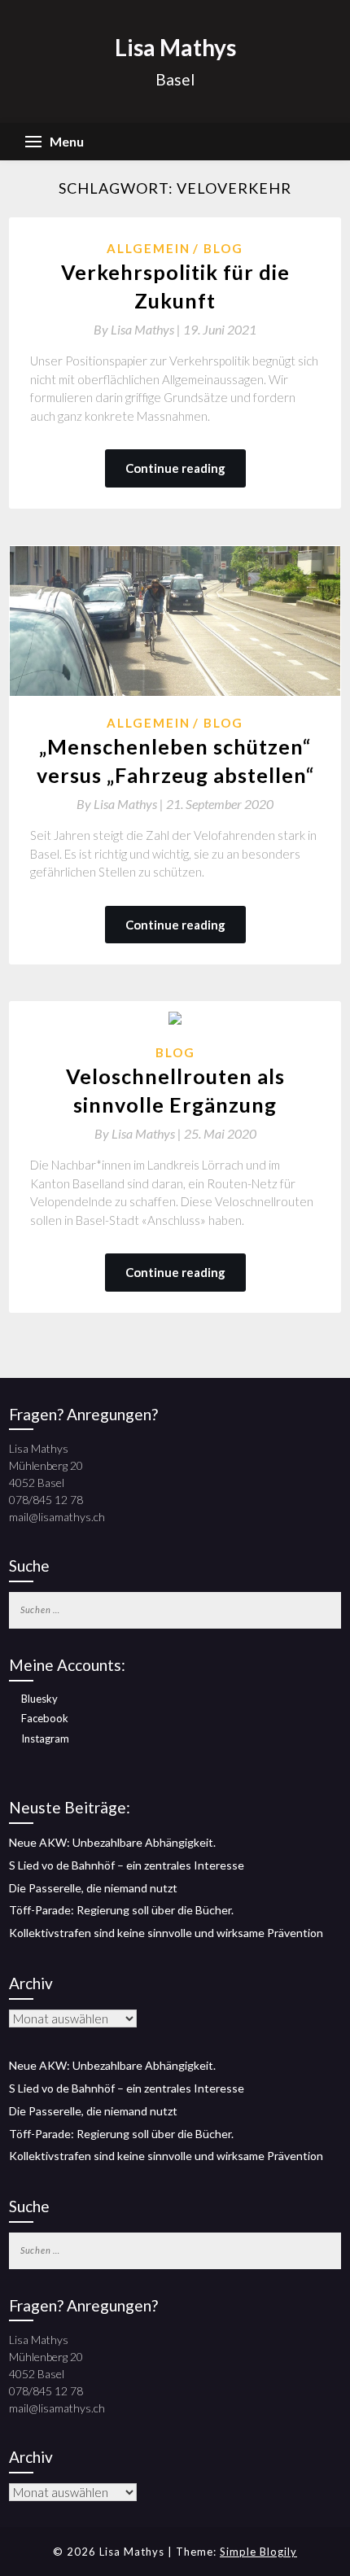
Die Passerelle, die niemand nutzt (93, 1888)
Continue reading (175, 468)
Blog (223, 248)
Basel (175, 79)
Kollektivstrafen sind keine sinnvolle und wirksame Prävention (166, 1933)
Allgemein (149, 248)
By (138, 329)
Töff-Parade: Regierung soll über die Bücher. (121, 1910)
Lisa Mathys (175, 47)
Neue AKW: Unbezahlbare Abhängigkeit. (112, 1842)
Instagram (45, 1738)
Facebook (45, 1718)
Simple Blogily (258, 2552)
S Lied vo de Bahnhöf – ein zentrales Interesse (127, 1865)
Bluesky (39, 1699)
